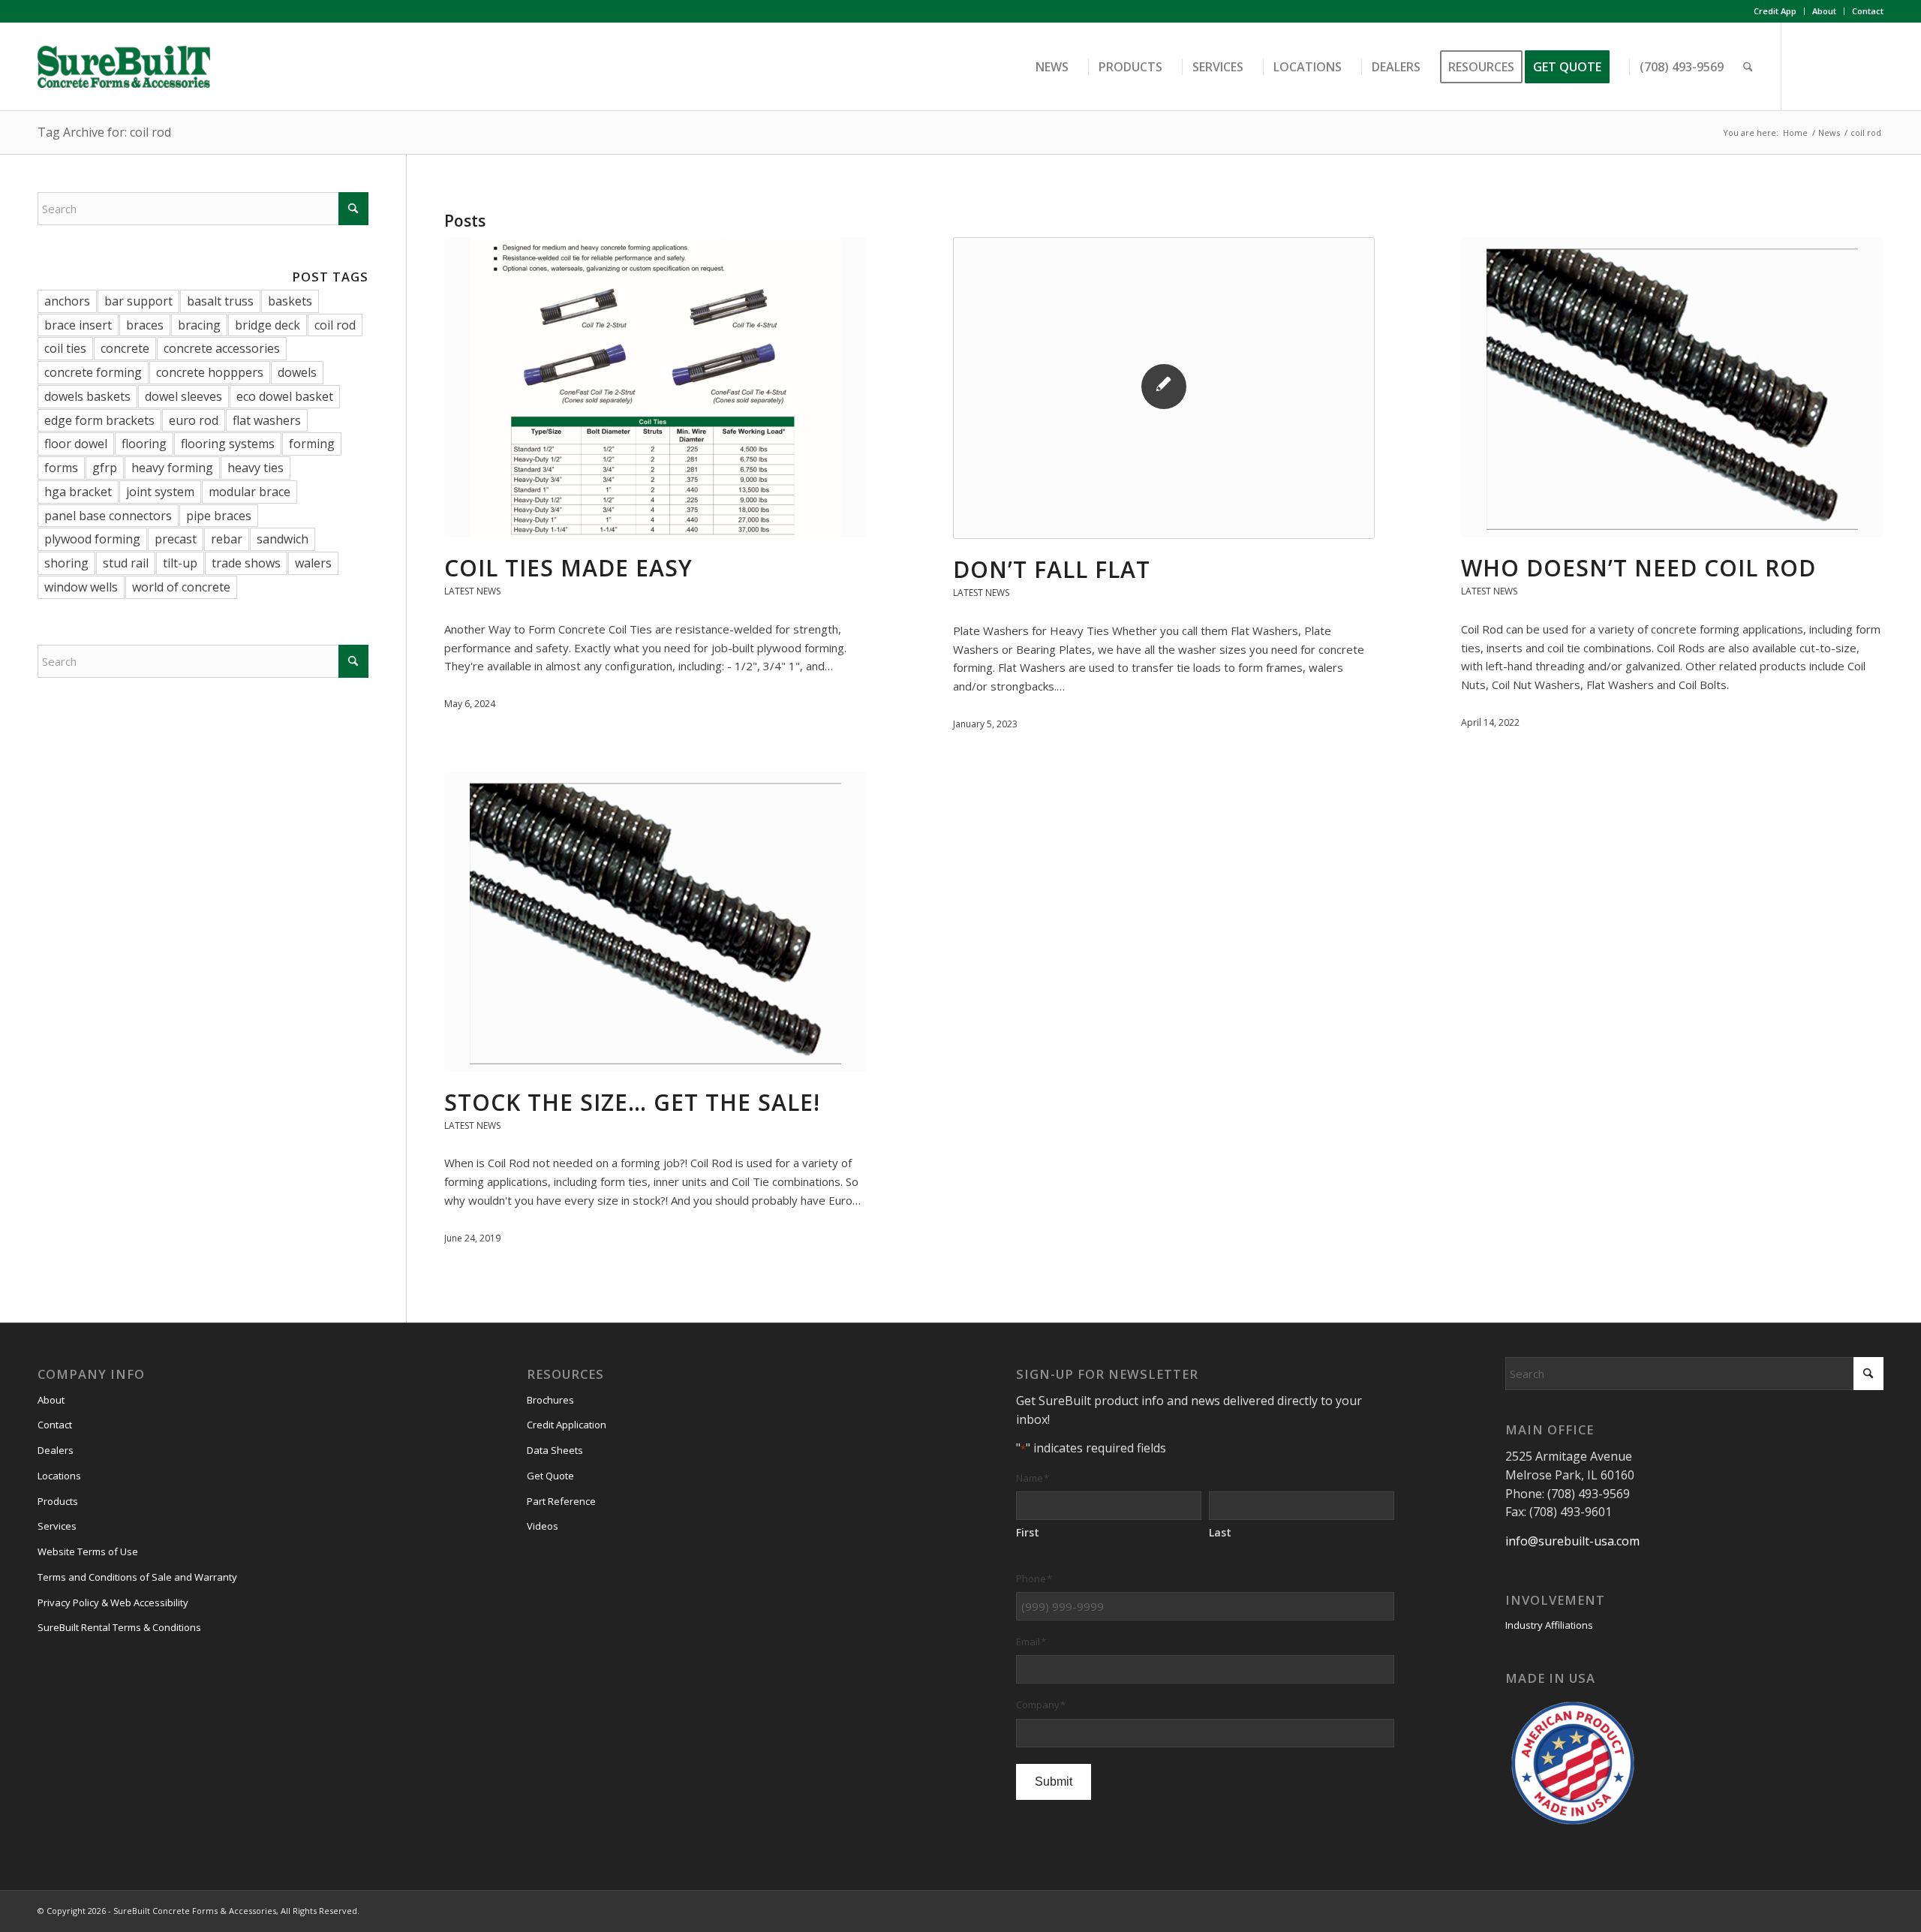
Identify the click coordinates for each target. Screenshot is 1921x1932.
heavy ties (256, 468)
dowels (297, 372)
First (1028, 1532)
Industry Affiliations (1549, 1625)
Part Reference (561, 1501)
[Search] (1748, 67)
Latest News (472, 591)
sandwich (283, 539)
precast (176, 539)
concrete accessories (222, 348)
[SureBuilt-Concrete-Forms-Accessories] (124, 67)
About (1824, 11)
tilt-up (180, 563)
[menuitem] (1775, 11)
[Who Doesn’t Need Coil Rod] (1672, 387)
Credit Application (567, 1425)
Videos (543, 1526)
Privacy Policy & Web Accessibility (113, 1602)
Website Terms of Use (88, 1551)
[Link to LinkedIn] (1827, 66)
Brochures (550, 1400)
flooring (144, 444)
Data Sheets (555, 1450)
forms (61, 468)
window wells (81, 587)
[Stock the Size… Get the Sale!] (655, 922)
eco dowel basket (285, 396)
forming (312, 444)
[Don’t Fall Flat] (1164, 388)
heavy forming (172, 468)
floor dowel (76, 444)
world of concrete (181, 587)
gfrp (105, 468)
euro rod (194, 420)
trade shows (246, 563)
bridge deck (268, 325)
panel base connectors (108, 516)
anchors (67, 301)
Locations (59, 1476)
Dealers (56, 1450)
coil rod (335, 325)
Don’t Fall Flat (1052, 569)
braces (145, 325)
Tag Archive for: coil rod (104, 132)
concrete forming (93, 372)
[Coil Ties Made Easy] (655, 387)
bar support (138, 301)
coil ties (65, 348)
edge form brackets (99, 420)
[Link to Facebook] (1805, 66)
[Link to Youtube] (1872, 66)
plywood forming (92, 539)
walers (313, 563)
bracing (199, 325)
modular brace (250, 492)
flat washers (267, 420)
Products (58, 1501)
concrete (125, 348)
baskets (290, 301)
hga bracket (78, 492)
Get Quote (550, 1476)
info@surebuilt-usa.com (1572, 1541)
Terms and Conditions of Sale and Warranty (137, 1577)
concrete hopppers (210, 372)
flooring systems (228, 444)
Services (57, 1526)
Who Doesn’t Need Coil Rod (1638, 568)
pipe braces (219, 516)
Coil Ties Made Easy (568, 568)
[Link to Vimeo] (1850, 66)
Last (1220, 1532)
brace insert (78, 325)
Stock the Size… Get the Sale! (632, 1102)
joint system (160, 492)
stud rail (126, 563)
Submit (1054, 1782)
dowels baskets (87, 396)
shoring (66, 563)
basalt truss (220, 301)
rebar (227, 539)
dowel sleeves (183, 396)
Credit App (1775, 11)
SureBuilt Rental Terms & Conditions (119, 1627)
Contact (1868, 11)
